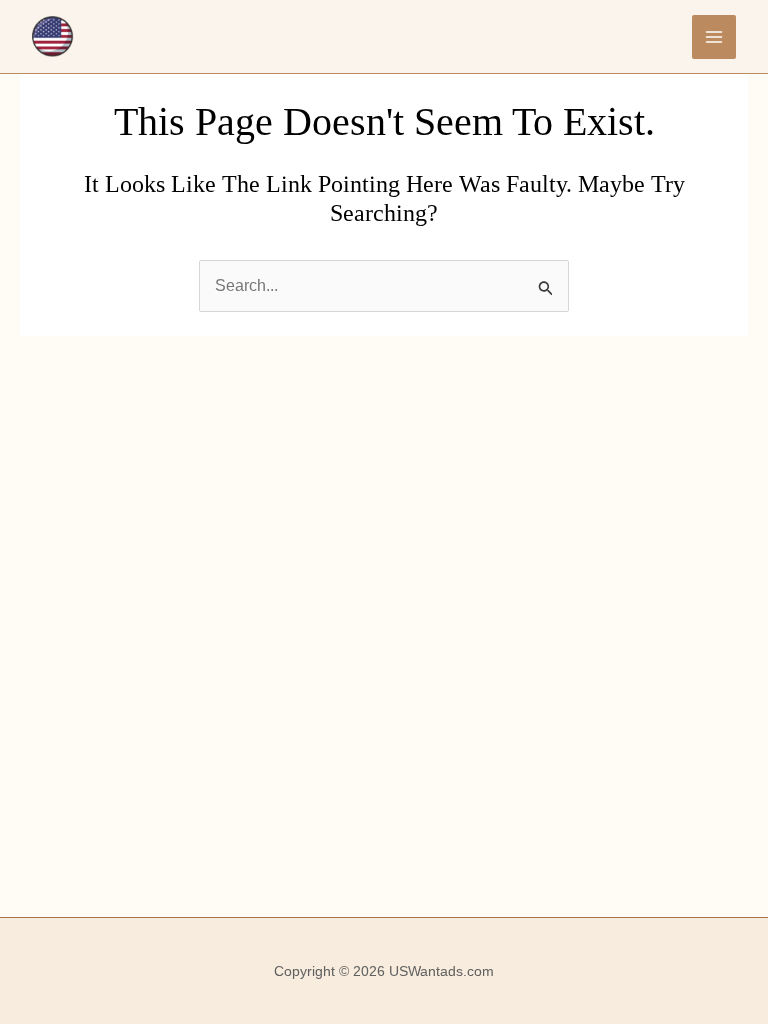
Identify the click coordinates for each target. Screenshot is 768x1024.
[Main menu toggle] (714, 37)
